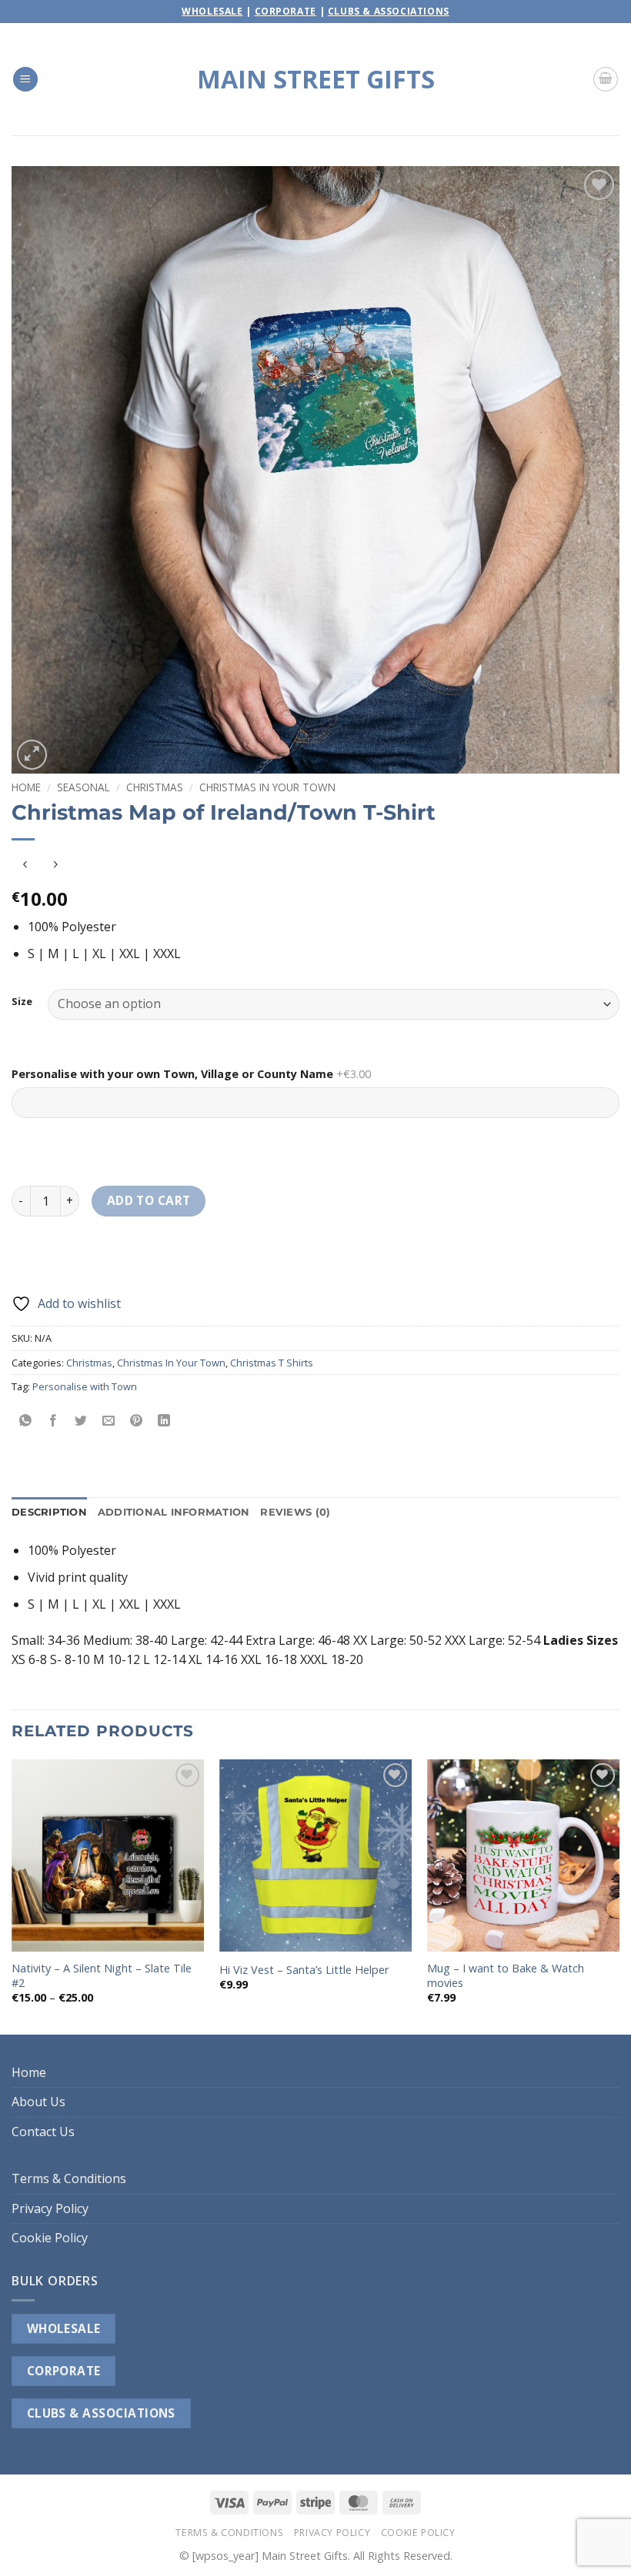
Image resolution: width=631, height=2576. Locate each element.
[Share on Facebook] (53, 1421)
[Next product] (25, 865)
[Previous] (12, 1895)
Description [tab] (49, 1512)
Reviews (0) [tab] (295, 1512)
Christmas (155, 787)
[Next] (619, 1895)
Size (22, 1002)
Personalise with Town (85, 1386)
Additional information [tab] (174, 1512)
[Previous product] (55, 865)
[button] (25, 80)
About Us (38, 2102)
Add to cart (149, 1200)
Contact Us (43, 2132)
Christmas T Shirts (272, 1363)
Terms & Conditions (69, 2178)
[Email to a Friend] (109, 1421)
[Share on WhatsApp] (26, 1421)
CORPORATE (64, 2371)
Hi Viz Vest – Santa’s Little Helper (304, 1970)
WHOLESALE (64, 2328)
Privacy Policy (50, 2208)
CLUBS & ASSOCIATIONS (101, 2413)
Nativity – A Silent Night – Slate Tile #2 (102, 1976)
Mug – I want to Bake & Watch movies (506, 1976)
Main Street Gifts (316, 79)
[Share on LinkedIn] (164, 1421)
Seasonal (83, 787)
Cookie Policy (50, 2238)
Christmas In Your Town (267, 787)
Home (26, 787)
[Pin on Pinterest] (137, 1421)
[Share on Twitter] (81, 1421)
